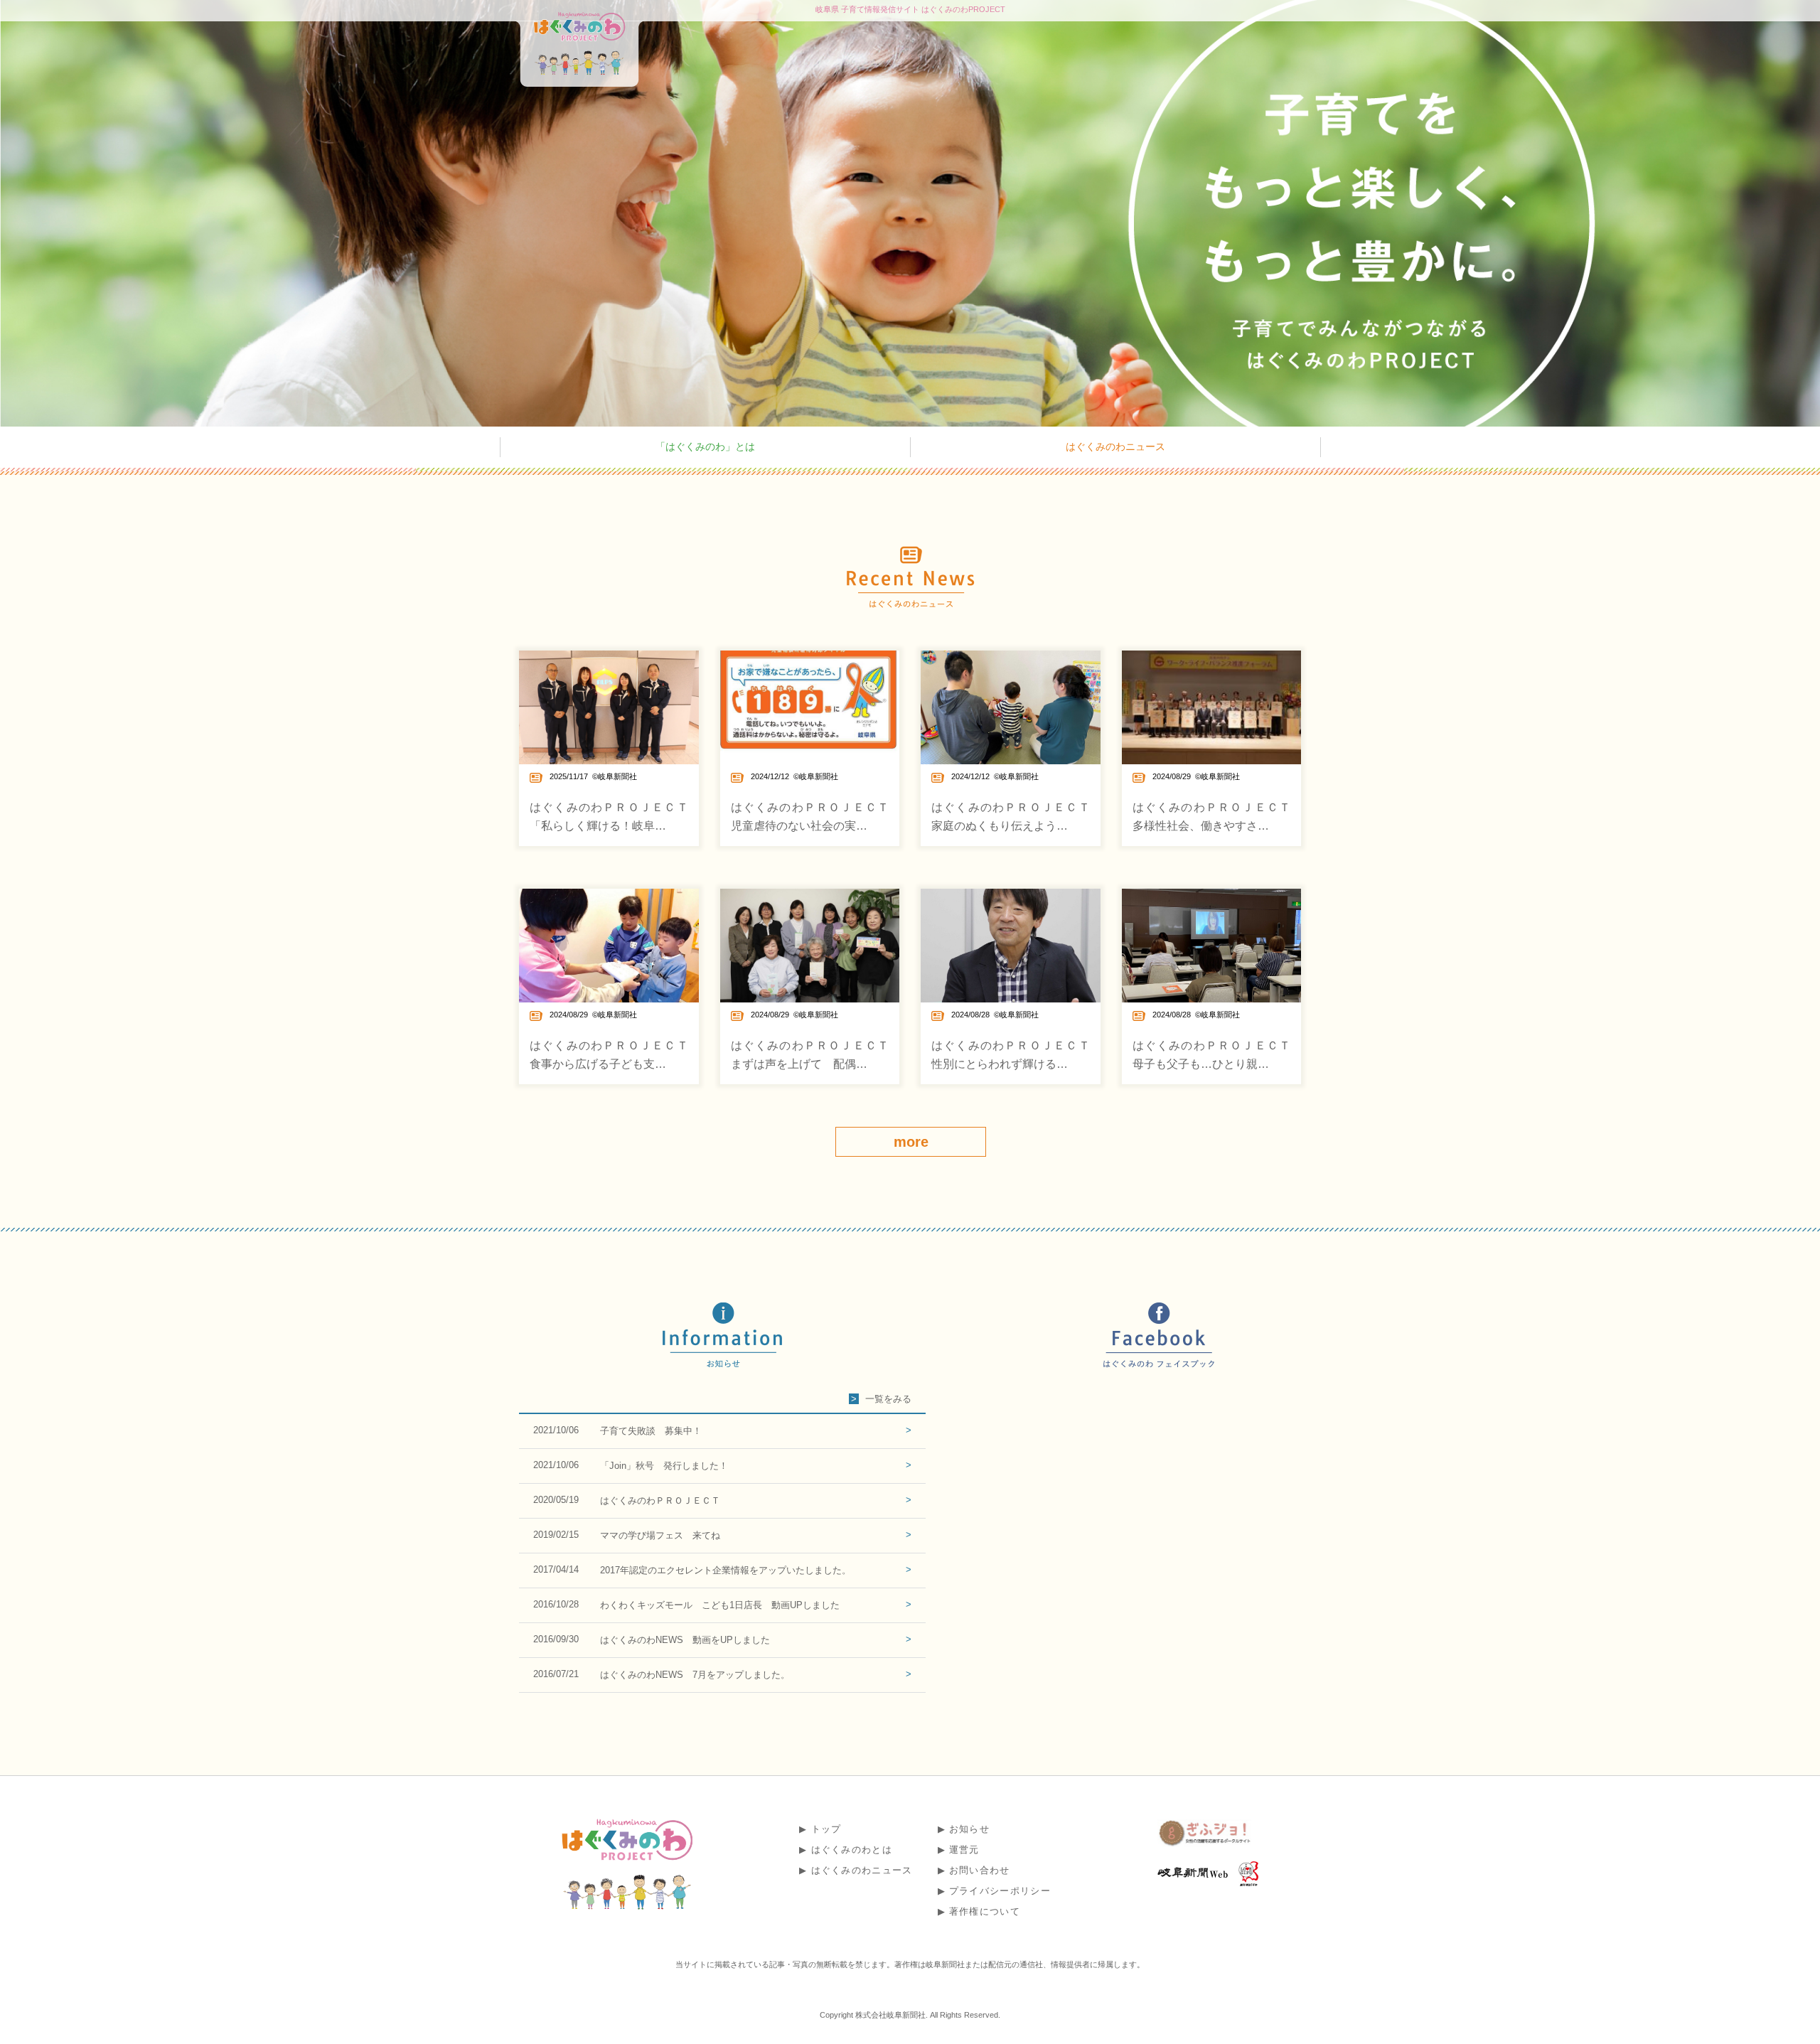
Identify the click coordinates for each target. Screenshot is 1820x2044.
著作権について (985, 1911)
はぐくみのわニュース (1115, 446)
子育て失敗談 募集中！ (651, 1431)
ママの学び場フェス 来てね (660, 1535)
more (911, 1142)
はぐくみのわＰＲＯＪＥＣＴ (660, 1500)
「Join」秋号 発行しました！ (664, 1466)
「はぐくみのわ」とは (705, 446)
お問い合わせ (980, 1870)
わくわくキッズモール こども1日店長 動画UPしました (720, 1605)
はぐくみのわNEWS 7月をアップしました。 (695, 1675)
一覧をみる (888, 1399)
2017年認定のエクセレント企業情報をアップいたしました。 (726, 1570)
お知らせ (969, 1829)
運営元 (964, 1850)
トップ (826, 1829)
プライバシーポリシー (1000, 1891)
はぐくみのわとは (852, 1850)
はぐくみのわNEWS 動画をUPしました (685, 1640)
